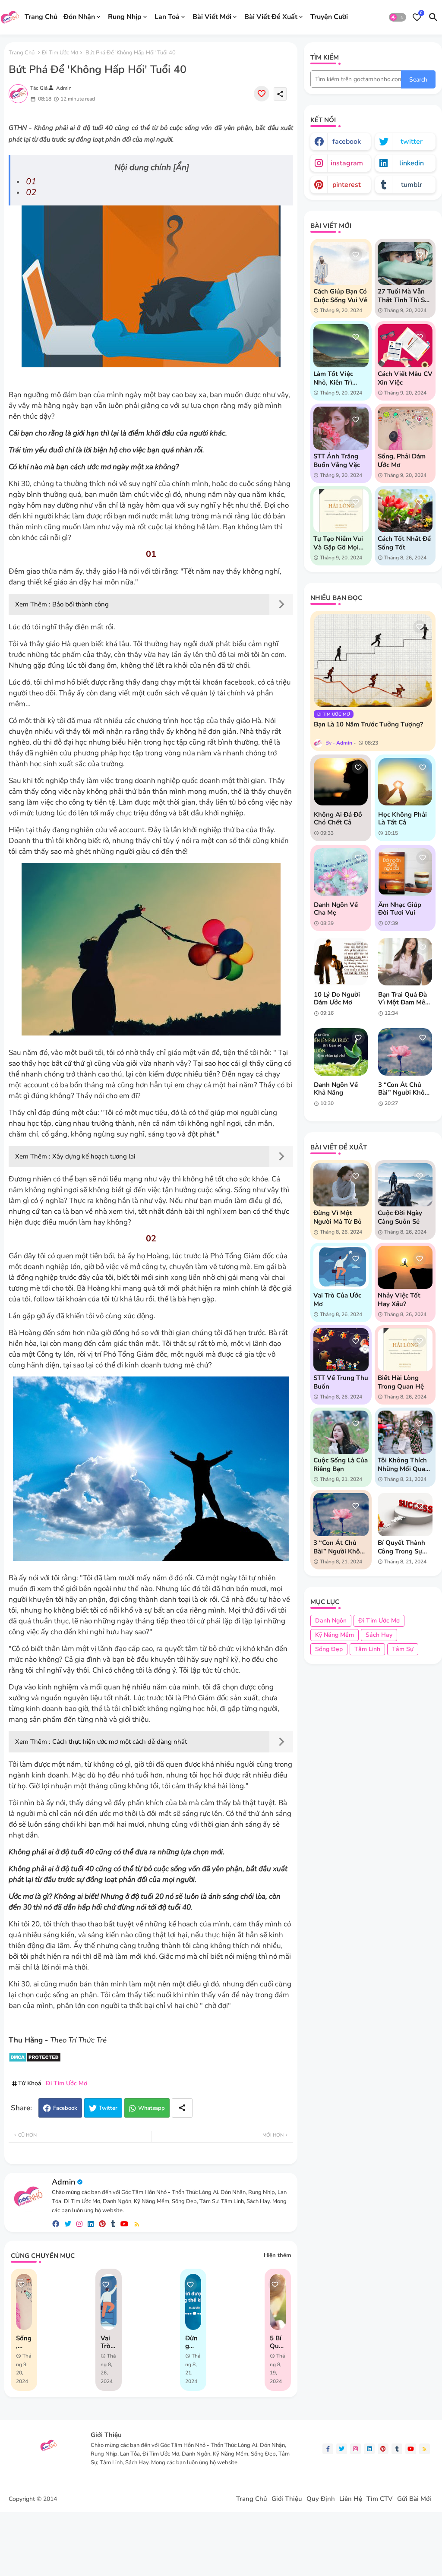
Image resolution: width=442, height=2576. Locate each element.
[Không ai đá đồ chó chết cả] (341, 782)
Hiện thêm (277, 2255)
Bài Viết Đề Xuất (271, 17)
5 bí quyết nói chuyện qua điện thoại (278, 2342)
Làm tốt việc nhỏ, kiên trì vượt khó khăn (336, 378)
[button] (398, 17)
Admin (63, 2182)
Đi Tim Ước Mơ (60, 53)
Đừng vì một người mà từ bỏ (338, 1217)
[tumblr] (113, 2224)
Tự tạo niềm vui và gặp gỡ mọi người (338, 543)
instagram (347, 163)
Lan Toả (167, 17)
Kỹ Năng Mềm (335, 1635)
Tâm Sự (403, 1649)
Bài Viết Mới (212, 17)
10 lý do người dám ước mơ (337, 998)
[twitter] (68, 2224)
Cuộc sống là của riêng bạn (341, 1465)
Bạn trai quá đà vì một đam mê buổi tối (403, 998)
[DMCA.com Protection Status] (35, 2060)
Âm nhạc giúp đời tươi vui (400, 909)
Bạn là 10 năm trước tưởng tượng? (368, 724)
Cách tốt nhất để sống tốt (404, 543)
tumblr (412, 185)
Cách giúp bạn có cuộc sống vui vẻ (340, 296)
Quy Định (321, 2499)
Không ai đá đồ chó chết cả (338, 818)
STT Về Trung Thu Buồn (341, 1382)
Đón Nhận (79, 17)
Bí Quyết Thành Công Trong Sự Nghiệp (401, 1547)
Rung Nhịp (125, 17)
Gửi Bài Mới (414, 2499)
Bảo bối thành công (81, 604)
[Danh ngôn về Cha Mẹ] (341, 872)
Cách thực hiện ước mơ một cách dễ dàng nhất (120, 1742)
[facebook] (56, 2224)
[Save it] (262, 94)
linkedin (412, 163)
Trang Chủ (41, 17)
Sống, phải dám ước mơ (24, 2342)
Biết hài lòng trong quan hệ (401, 1382)
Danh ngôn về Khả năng (336, 1089)
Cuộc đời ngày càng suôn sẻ (400, 1217)
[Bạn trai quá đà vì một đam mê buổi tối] (405, 962)
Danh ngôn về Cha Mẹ (336, 909)
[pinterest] (102, 2224)
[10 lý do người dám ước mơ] (341, 962)
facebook (347, 142)
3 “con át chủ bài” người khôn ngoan (403, 1089)
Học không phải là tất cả (403, 818)
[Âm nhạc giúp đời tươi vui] (405, 872)
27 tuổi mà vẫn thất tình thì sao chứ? (405, 296)
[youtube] (124, 2224)
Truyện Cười (329, 17)
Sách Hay (379, 1635)
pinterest (347, 185)
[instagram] (79, 2224)
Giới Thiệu (287, 2499)
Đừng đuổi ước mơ (192, 2342)
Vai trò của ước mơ (106, 2342)
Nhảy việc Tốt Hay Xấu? (399, 1300)
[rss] (137, 2224)
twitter (412, 142)
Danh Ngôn (331, 1621)
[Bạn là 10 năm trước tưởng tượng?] (373, 661)
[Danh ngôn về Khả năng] (341, 1052)
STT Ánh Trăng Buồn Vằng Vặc (337, 461)
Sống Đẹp (329, 1649)
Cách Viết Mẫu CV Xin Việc (405, 378)
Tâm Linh (367, 1649)
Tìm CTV (380, 2499)
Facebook (65, 2108)
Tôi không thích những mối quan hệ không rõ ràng (403, 1465)
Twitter (108, 2108)
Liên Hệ (351, 2499)
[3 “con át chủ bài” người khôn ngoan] (405, 1052)
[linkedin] (91, 2224)
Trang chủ (22, 53)
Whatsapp (152, 2108)
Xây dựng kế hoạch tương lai (94, 1156)
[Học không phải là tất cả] (405, 782)
